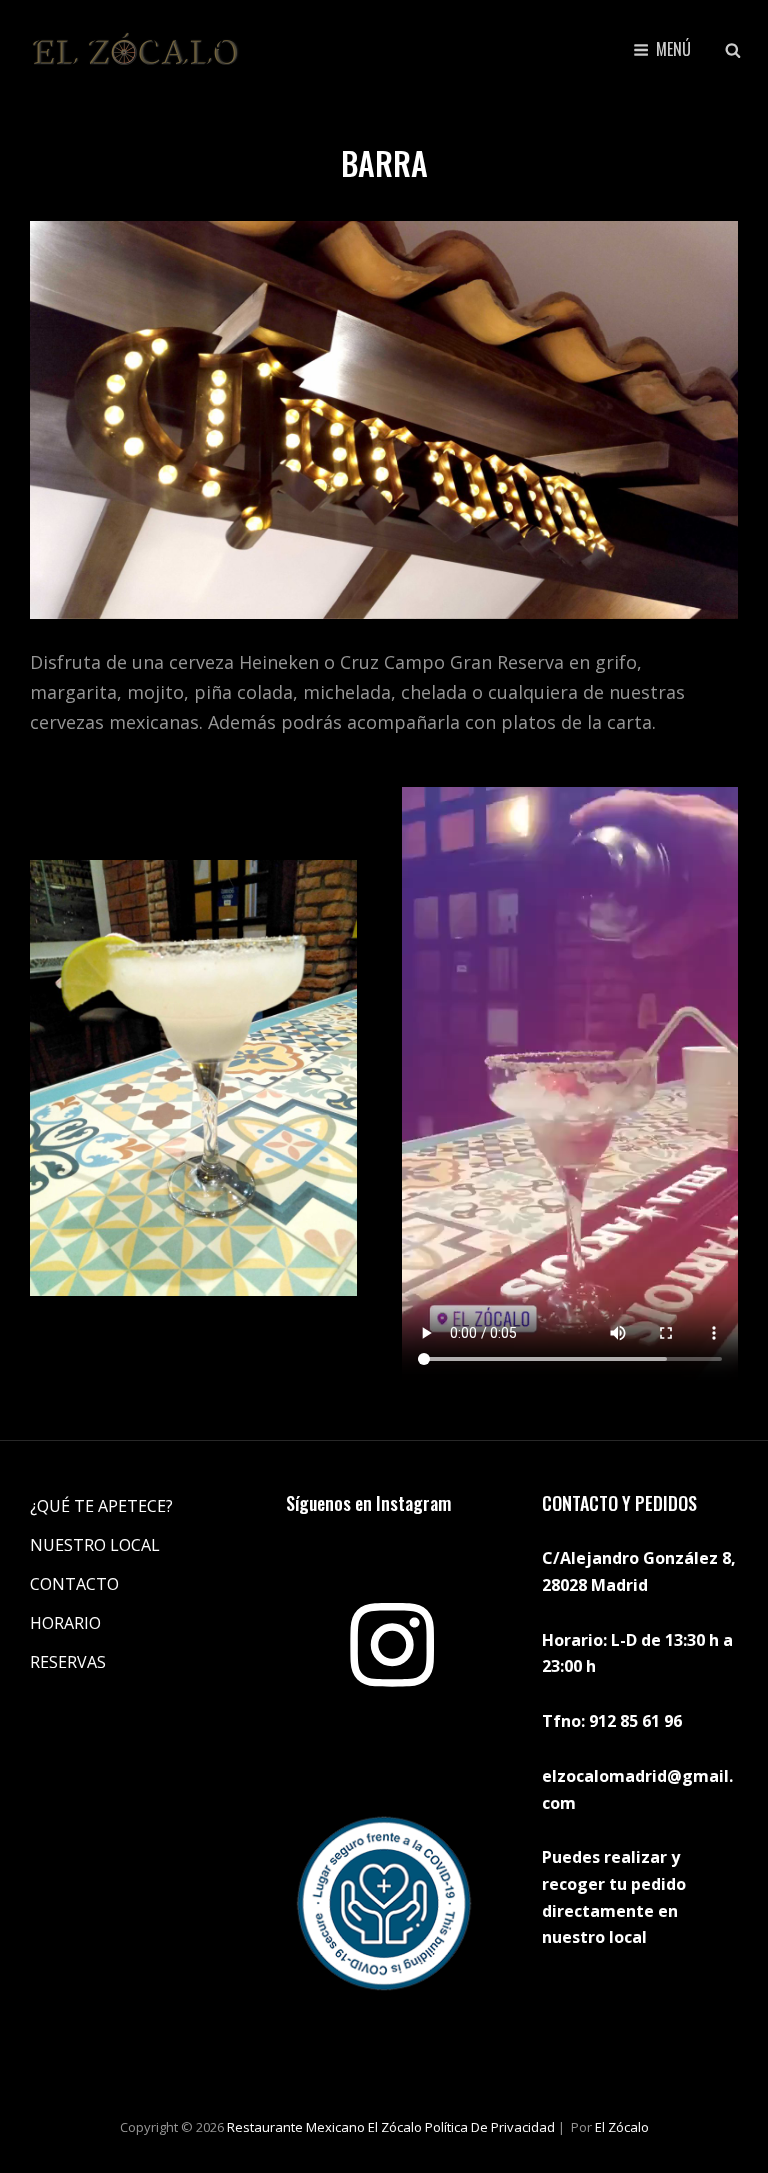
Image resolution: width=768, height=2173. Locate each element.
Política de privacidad (490, 2127)
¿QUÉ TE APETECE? (101, 1506)
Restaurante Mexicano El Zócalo (324, 2127)
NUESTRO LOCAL (95, 1545)
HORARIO (65, 1623)
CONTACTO (74, 1584)
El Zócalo (622, 2127)
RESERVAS (68, 1662)
